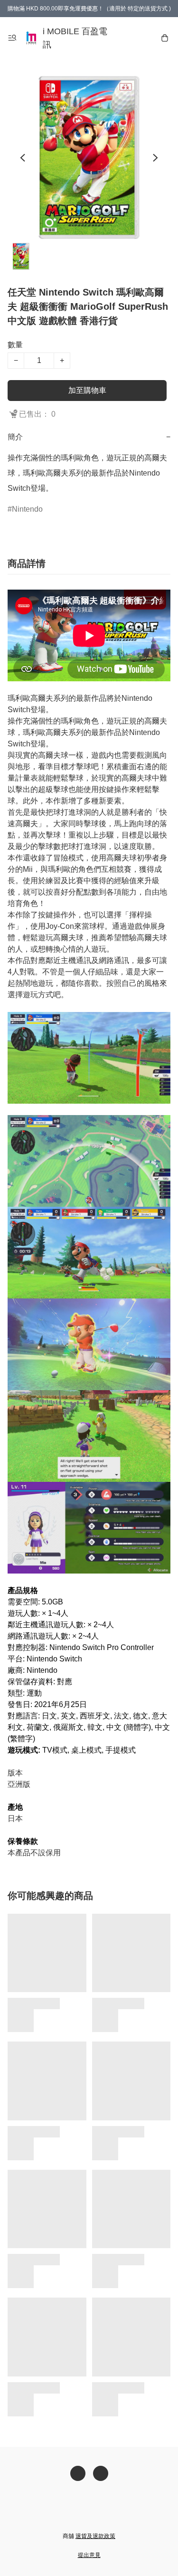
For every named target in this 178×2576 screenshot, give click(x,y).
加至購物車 (87, 390)
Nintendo (27, 509)
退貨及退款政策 (95, 2536)
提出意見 (89, 2555)
